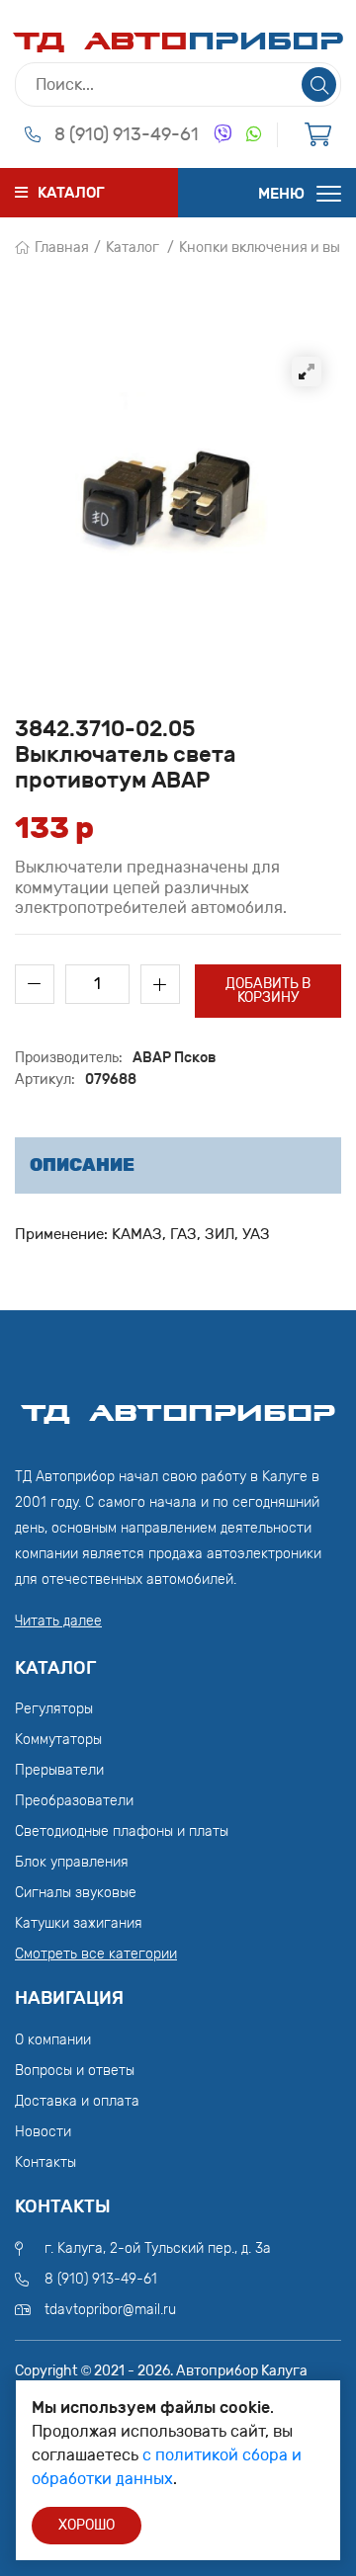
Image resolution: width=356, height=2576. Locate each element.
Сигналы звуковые (76, 1893)
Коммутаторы (58, 1740)
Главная (62, 248)
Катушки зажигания (79, 1923)
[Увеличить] (307, 372)
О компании (53, 2040)
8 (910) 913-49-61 (127, 134)
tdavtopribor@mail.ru (110, 2310)
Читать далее (58, 1621)
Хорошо (87, 2525)
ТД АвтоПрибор (178, 1404)
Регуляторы (54, 1709)
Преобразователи (74, 1801)
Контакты (45, 2162)
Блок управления (72, 1862)
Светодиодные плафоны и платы (122, 1831)
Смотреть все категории (96, 1954)
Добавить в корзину (268, 991)
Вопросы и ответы (75, 2071)
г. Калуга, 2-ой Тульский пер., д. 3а (158, 2248)
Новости (43, 2132)
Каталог (133, 248)
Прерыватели (59, 1770)
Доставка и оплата (77, 2101)
